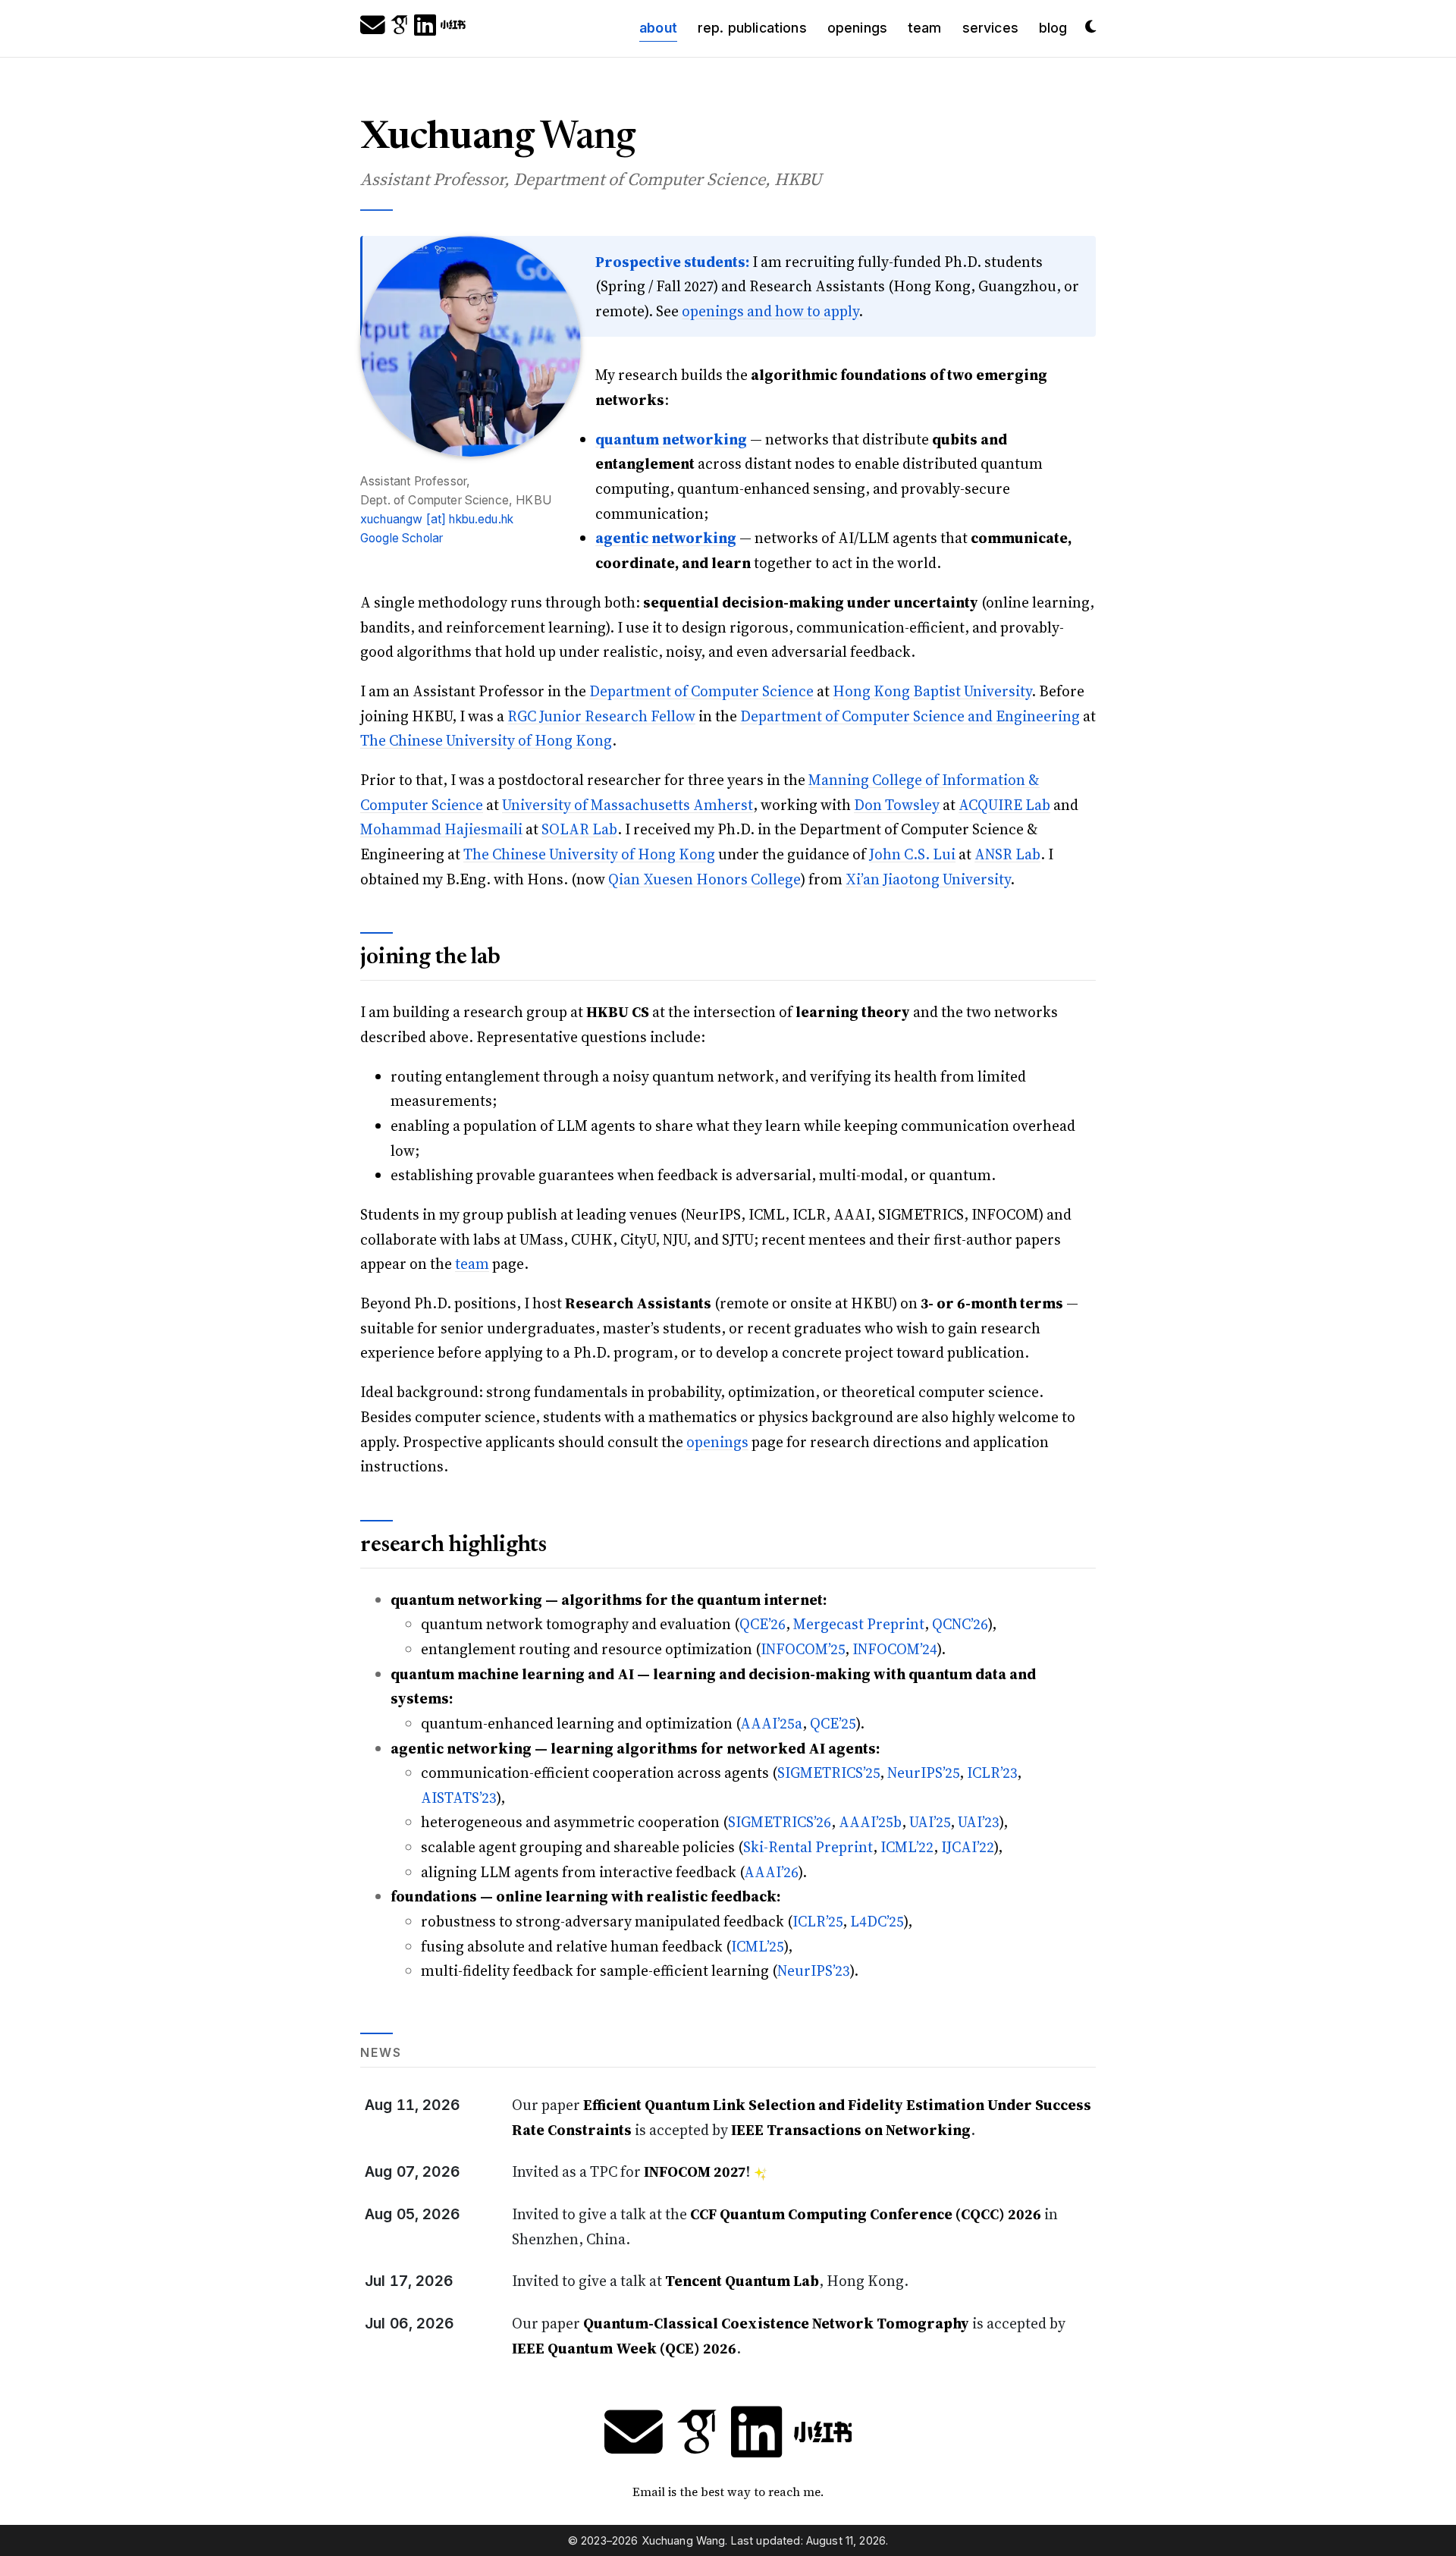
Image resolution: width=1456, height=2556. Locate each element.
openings (857, 28)
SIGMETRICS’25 (828, 1773)
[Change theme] (1087, 22)
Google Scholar (402, 538)
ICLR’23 (992, 1773)
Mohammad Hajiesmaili (441, 829)
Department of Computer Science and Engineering (910, 716)
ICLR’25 (817, 1921)
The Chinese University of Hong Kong (486, 740)
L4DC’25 (877, 1921)
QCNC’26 (960, 1624)
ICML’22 (907, 1847)
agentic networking (666, 538)
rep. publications (752, 28)
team (925, 28)
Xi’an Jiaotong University (928, 879)
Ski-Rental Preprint (808, 1847)
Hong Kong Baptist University (932, 691)
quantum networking (671, 439)
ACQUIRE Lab (1004, 805)
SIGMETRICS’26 (780, 1822)
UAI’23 (979, 1822)
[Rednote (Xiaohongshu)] (453, 28)
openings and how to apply (770, 311)
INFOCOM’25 (803, 1649)
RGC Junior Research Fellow (601, 716)
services (990, 28)
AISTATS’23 (459, 1798)
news (381, 2053)
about (663, 27)
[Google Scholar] (399, 28)
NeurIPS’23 (814, 1970)
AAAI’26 (771, 1872)
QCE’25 (833, 1723)
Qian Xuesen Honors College (704, 879)
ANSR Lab (1007, 854)
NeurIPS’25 (923, 1773)
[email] (373, 28)
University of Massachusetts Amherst (628, 805)
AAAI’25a (771, 1723)
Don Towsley (897, 805)
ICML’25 (758, 1946)
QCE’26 (763, 1624)
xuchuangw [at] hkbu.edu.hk (437, 519)
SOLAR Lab (579, 829)
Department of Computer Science (701, 691)
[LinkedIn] (425, 28)
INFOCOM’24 (895, 1649)
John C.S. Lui (912, 854)
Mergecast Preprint (859, 1624)
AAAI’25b (870, 1822)
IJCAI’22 (968, 1847)
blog (1053, 28)
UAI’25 (930, 1822)
